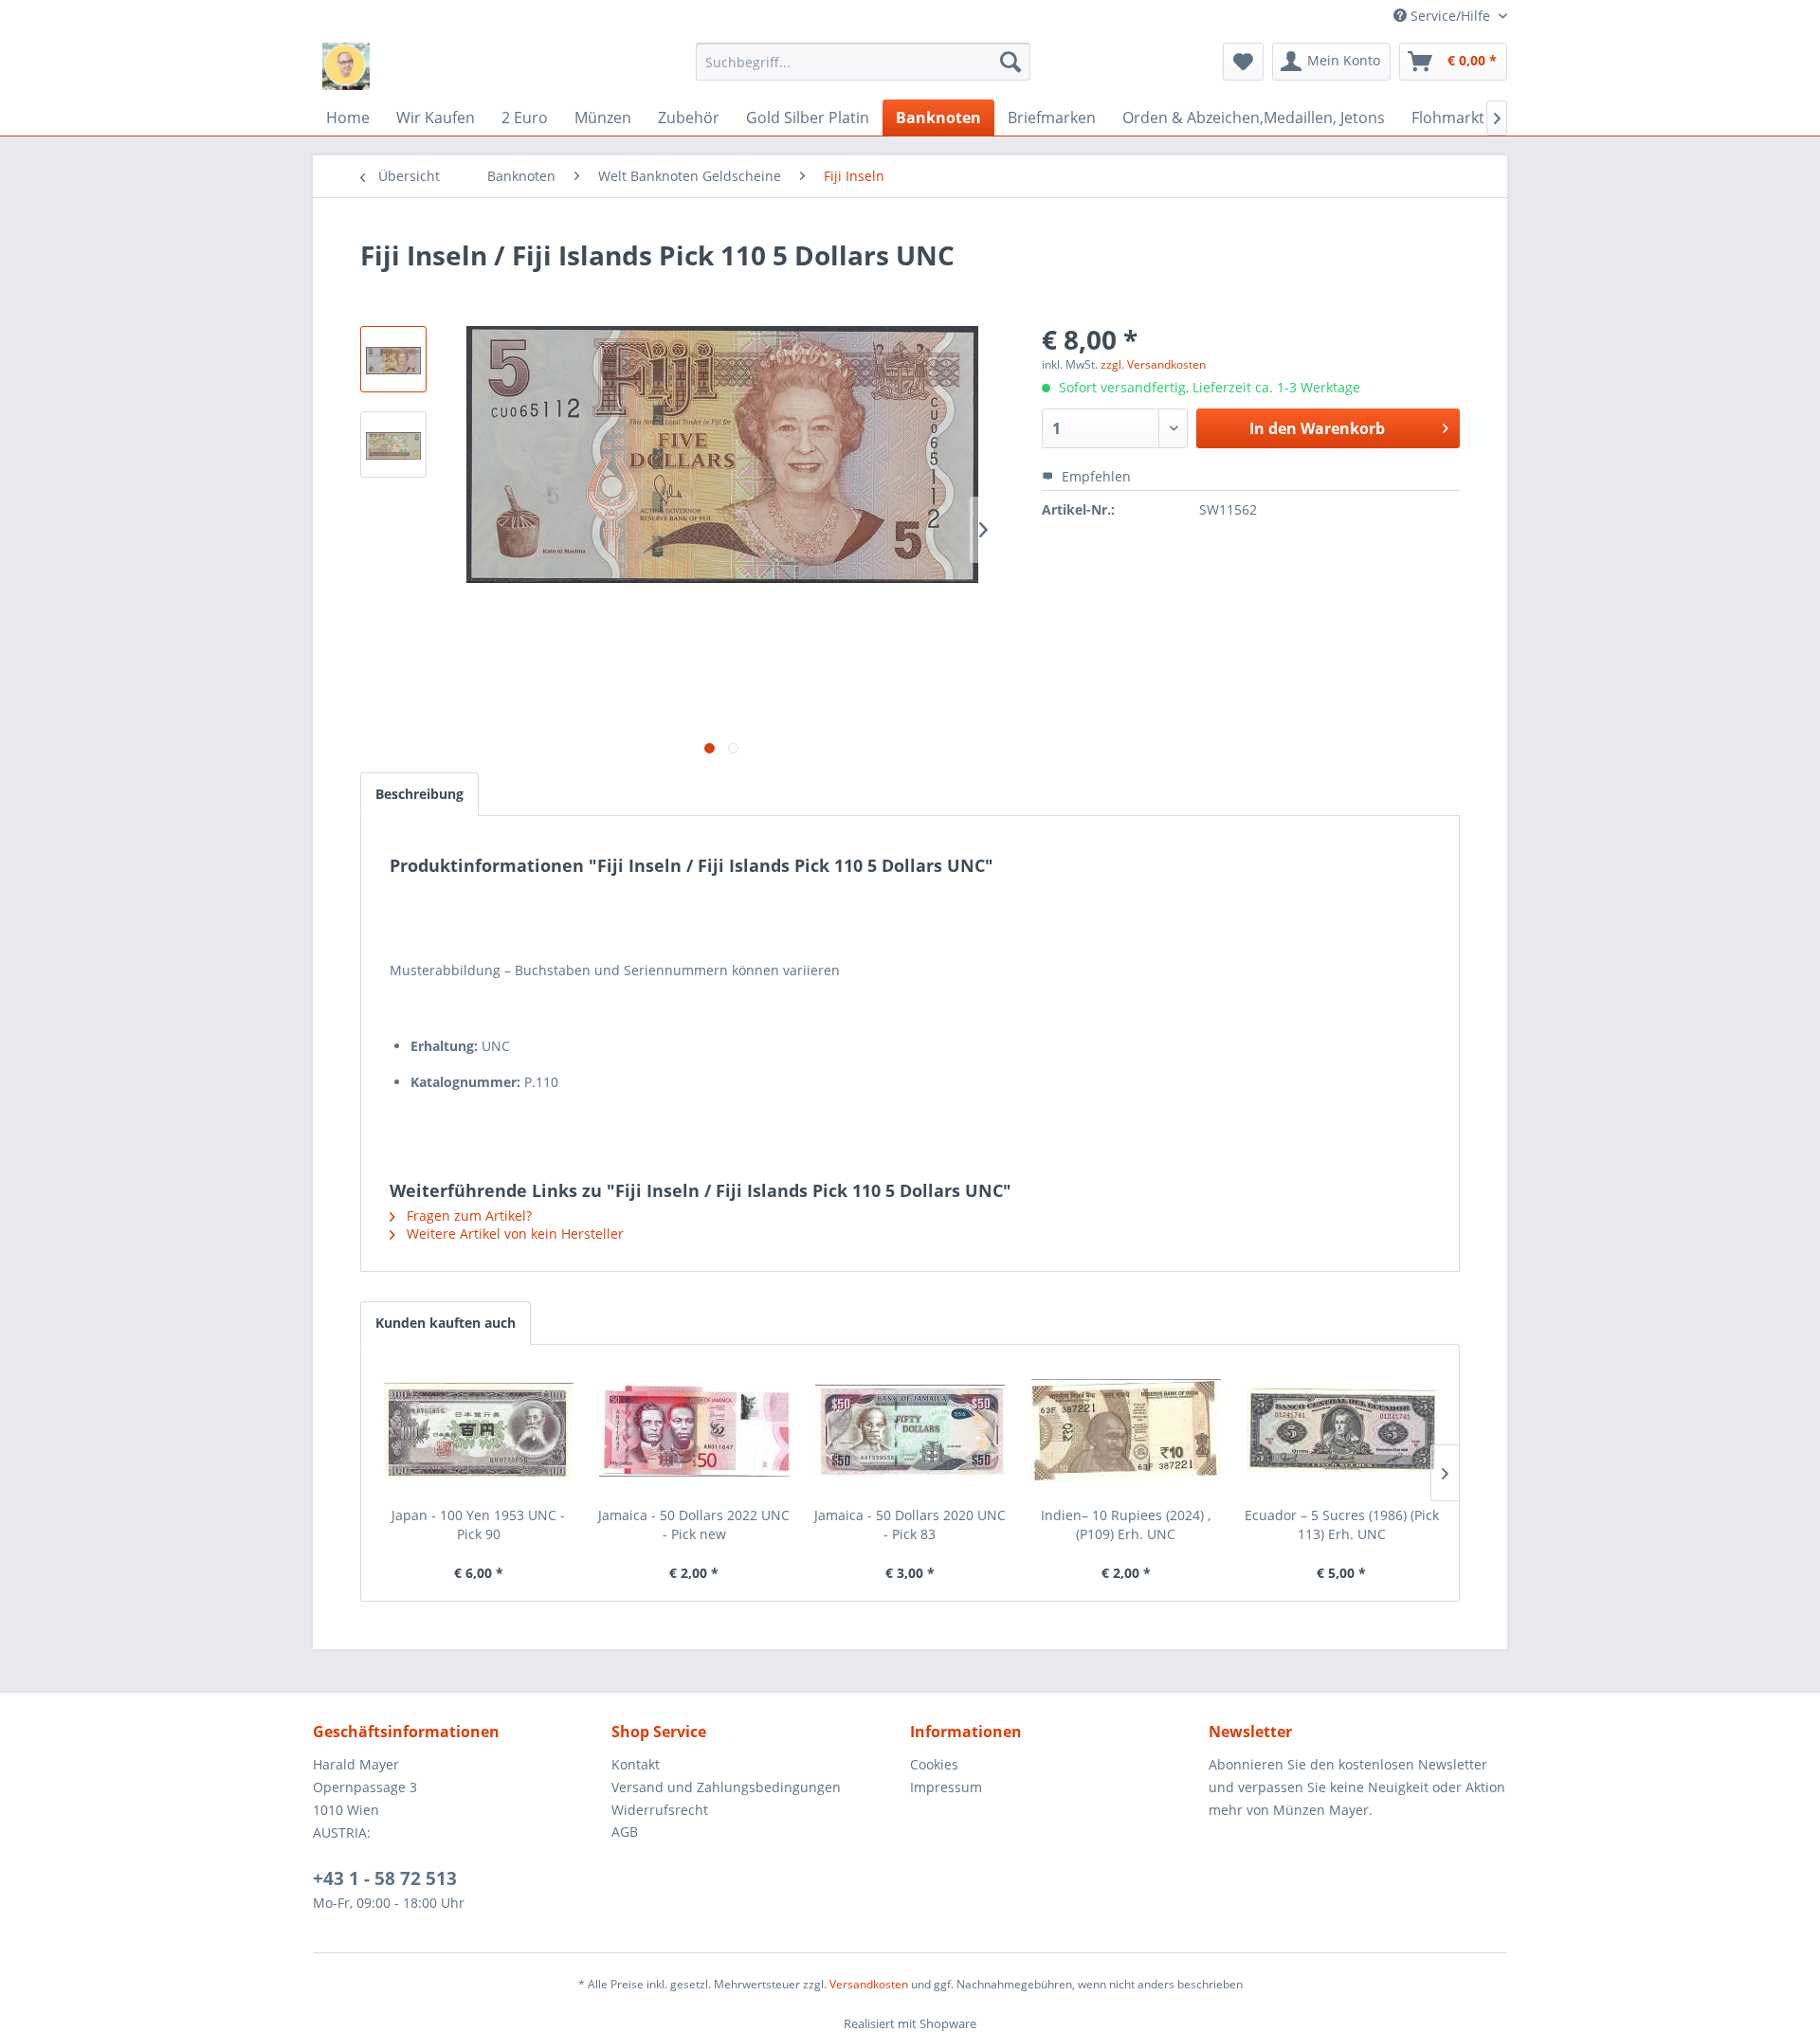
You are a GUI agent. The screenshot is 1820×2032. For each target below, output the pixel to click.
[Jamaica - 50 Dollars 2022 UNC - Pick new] (695, 1430)
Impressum (946, 1787)
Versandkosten (869, 1984)
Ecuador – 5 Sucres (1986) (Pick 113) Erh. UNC (1342, 1524)
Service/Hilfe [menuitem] (1450, 16)
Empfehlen (1094, 476)
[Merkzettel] (1243, 62)
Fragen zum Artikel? (467, 1216)
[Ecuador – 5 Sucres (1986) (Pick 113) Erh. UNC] (1341, 1430)
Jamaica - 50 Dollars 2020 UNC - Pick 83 (910, 1524)
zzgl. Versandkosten (1153, 364)
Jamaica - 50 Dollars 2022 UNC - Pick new (694, 1524)
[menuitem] (863, 62)
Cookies (934, 1764)
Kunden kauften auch (446, 1323)
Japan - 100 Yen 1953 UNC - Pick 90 (478, 1524)
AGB (625, 1832)
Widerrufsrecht (660, 1810)
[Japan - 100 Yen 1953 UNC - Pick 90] (479, 1430)
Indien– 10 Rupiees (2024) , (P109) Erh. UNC (1126, 1524)
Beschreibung (419, 794)
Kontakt (636, 1764)
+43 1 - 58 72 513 (385, 1878)
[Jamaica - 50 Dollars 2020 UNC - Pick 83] (910, 1430)
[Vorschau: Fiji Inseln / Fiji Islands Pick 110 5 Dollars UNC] (393, 359)
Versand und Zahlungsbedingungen (726, 1787)
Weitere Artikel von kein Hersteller (513, 1234)
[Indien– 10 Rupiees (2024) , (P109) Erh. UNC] (1126, 1430)
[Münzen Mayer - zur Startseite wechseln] (346, 66)
